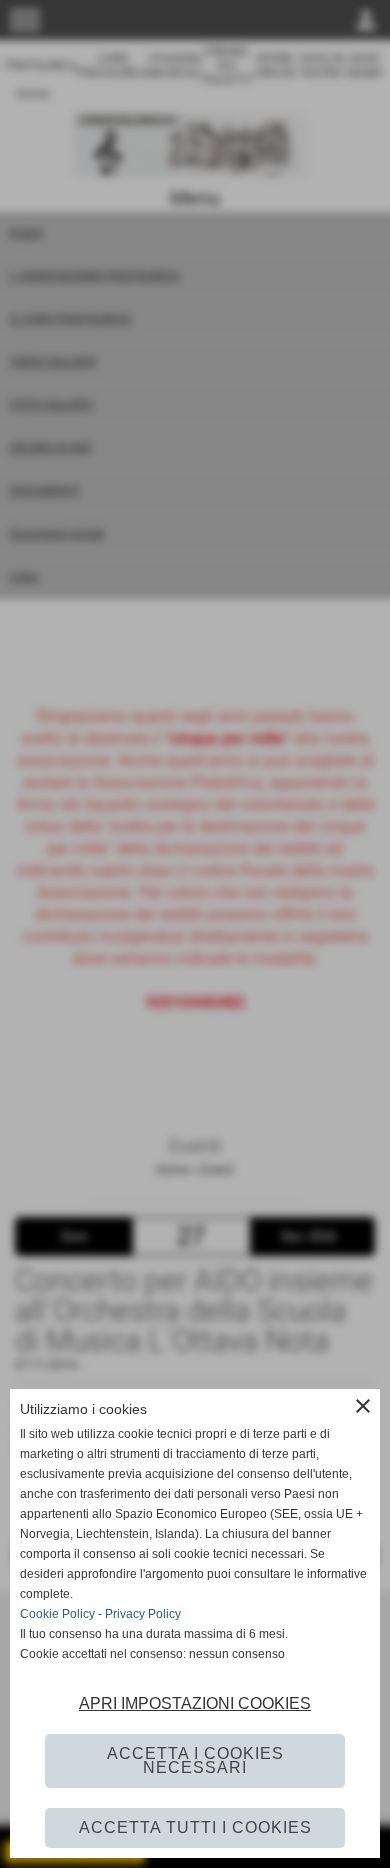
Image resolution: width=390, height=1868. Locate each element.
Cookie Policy (57, 1614)
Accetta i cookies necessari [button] (195, 1760)
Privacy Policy (143, 1614)
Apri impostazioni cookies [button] (195, 1703)
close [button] (363, 1406)
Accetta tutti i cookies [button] (195, 1827)
